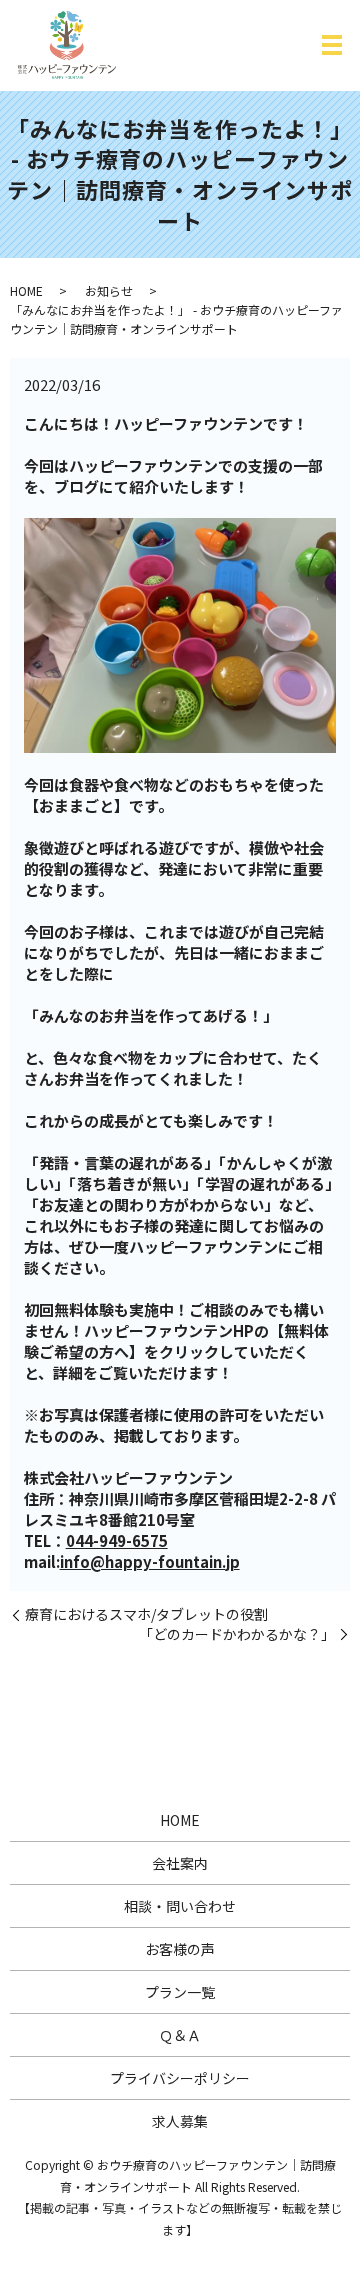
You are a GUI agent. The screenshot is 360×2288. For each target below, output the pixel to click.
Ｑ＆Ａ (180, 2035)
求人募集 (180, 2121)
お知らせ (109, 290)
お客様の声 (180, 1949)
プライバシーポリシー (180, 2078)
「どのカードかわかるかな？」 (237, 1634)
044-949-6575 (117, 1540)
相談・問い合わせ (180, 1906)
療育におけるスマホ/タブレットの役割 (146, 1614)
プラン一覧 (180, 1992)
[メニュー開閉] (332, 45)
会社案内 (180, 1863)
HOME (26, 290)
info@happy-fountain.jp (150, 1561)
